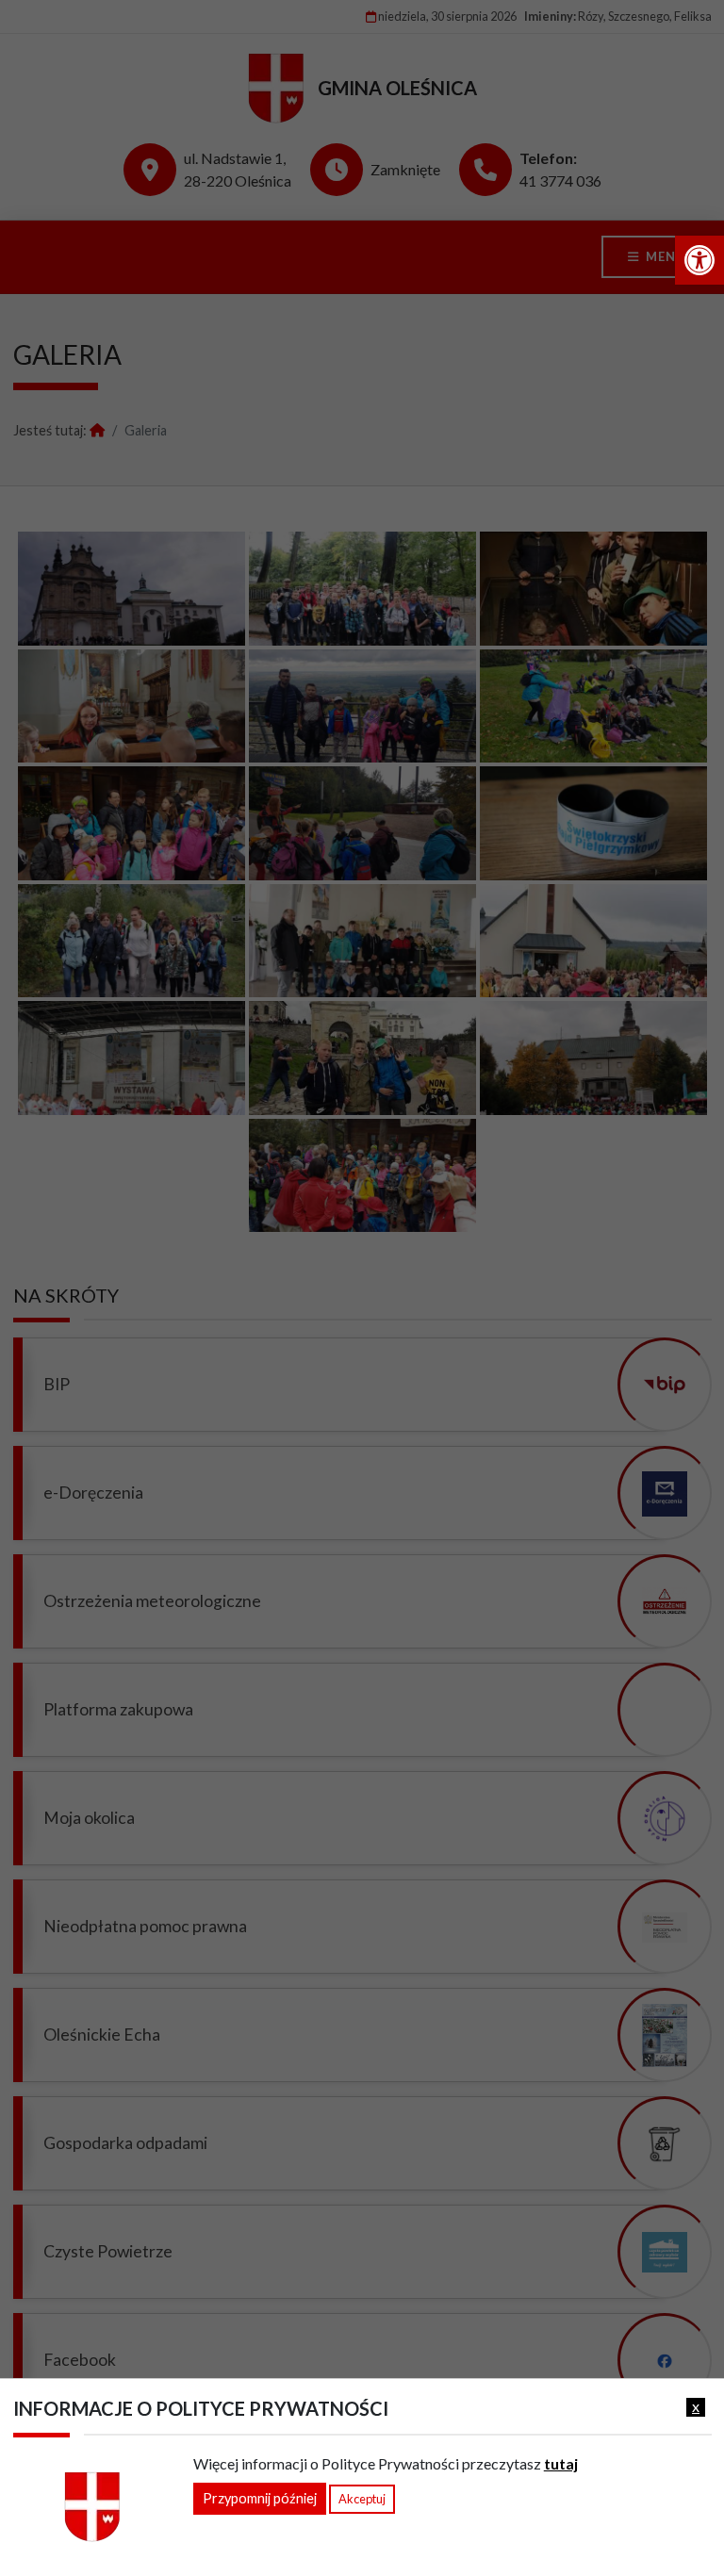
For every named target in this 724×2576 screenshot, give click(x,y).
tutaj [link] (561, 2463)
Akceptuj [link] (362, 2499)
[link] (699, 260)
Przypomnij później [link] (260, 2498)
